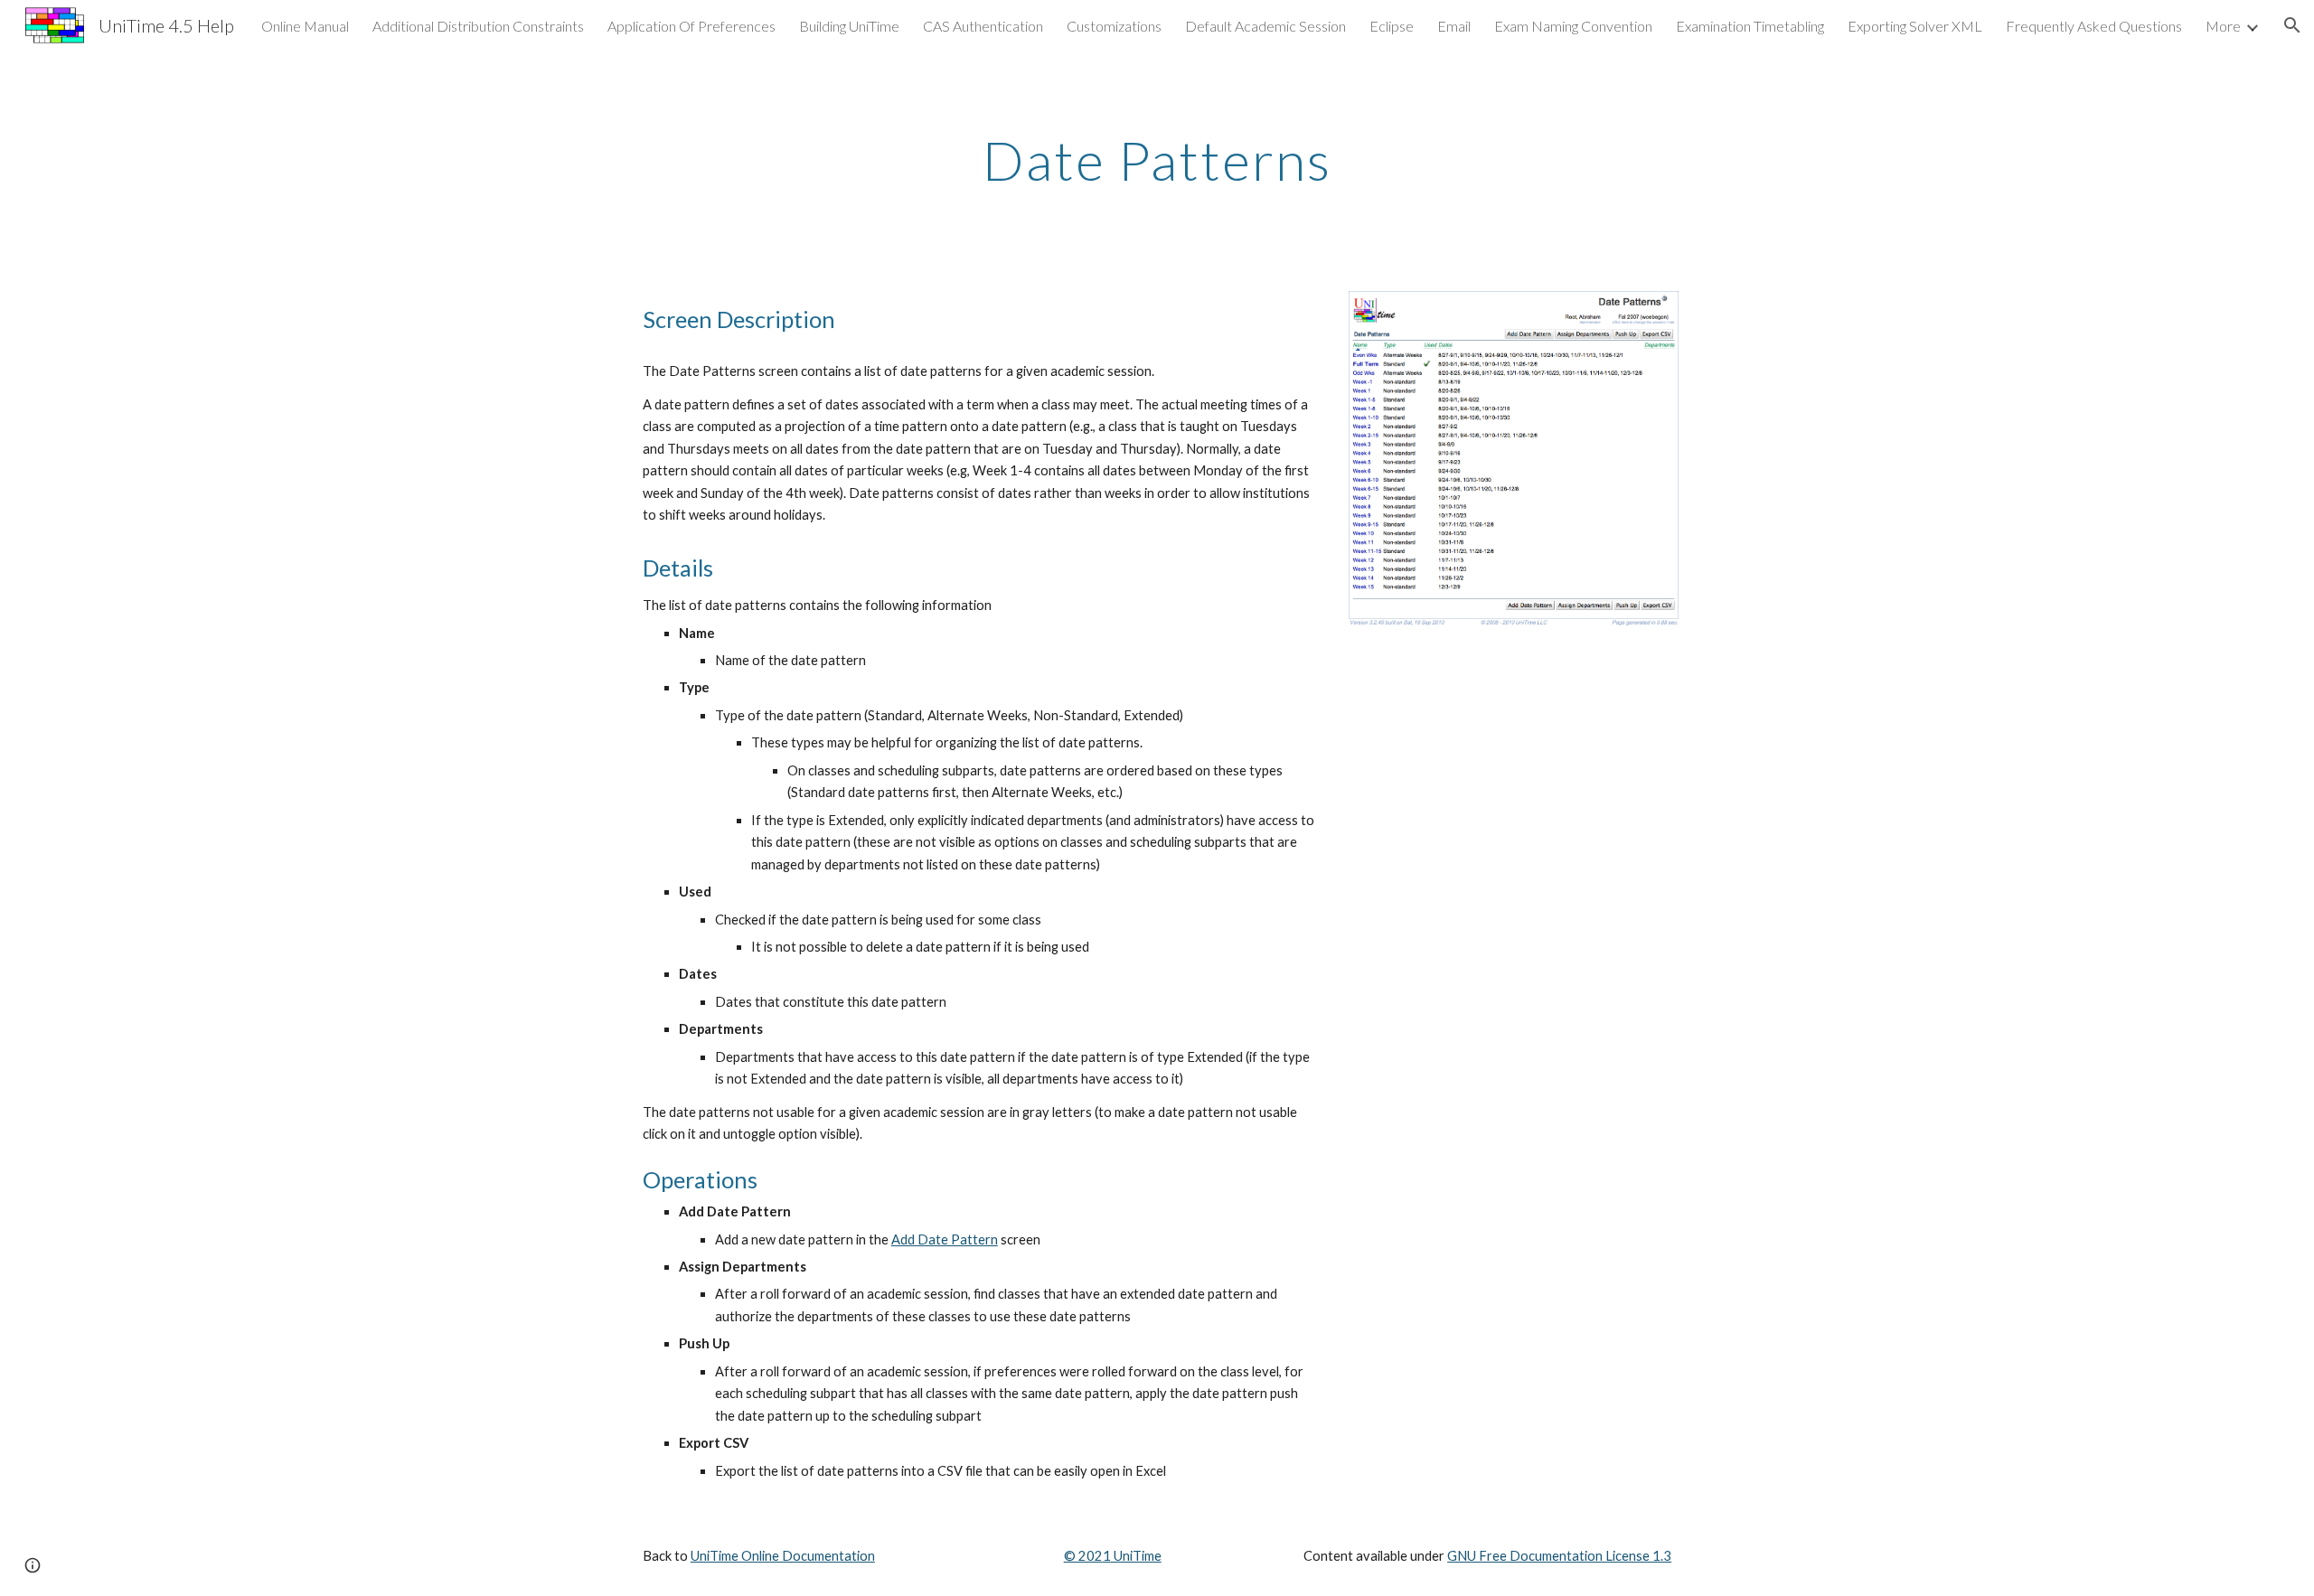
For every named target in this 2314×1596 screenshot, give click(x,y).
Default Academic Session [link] (1265, 26)
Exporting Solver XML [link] (1915, 26)
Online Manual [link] (305, 26)
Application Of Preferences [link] (691, 26)
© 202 (1083, 1556)
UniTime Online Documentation (783, 1556)
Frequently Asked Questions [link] (2094, 26)
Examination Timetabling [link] (1750, 26)
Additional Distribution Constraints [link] (478, 26)
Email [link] (1454, 26)
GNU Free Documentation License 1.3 (1559, 1556)
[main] (1157, 160)
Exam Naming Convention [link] (1573, 26)
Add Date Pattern (945, 1239)
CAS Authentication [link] (983, 26)
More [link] (2223, 26)
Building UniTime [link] (849, 26)
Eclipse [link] (1392, 26)
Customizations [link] (1114, 26)
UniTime (1136, 1556)
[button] (2292, 25)
